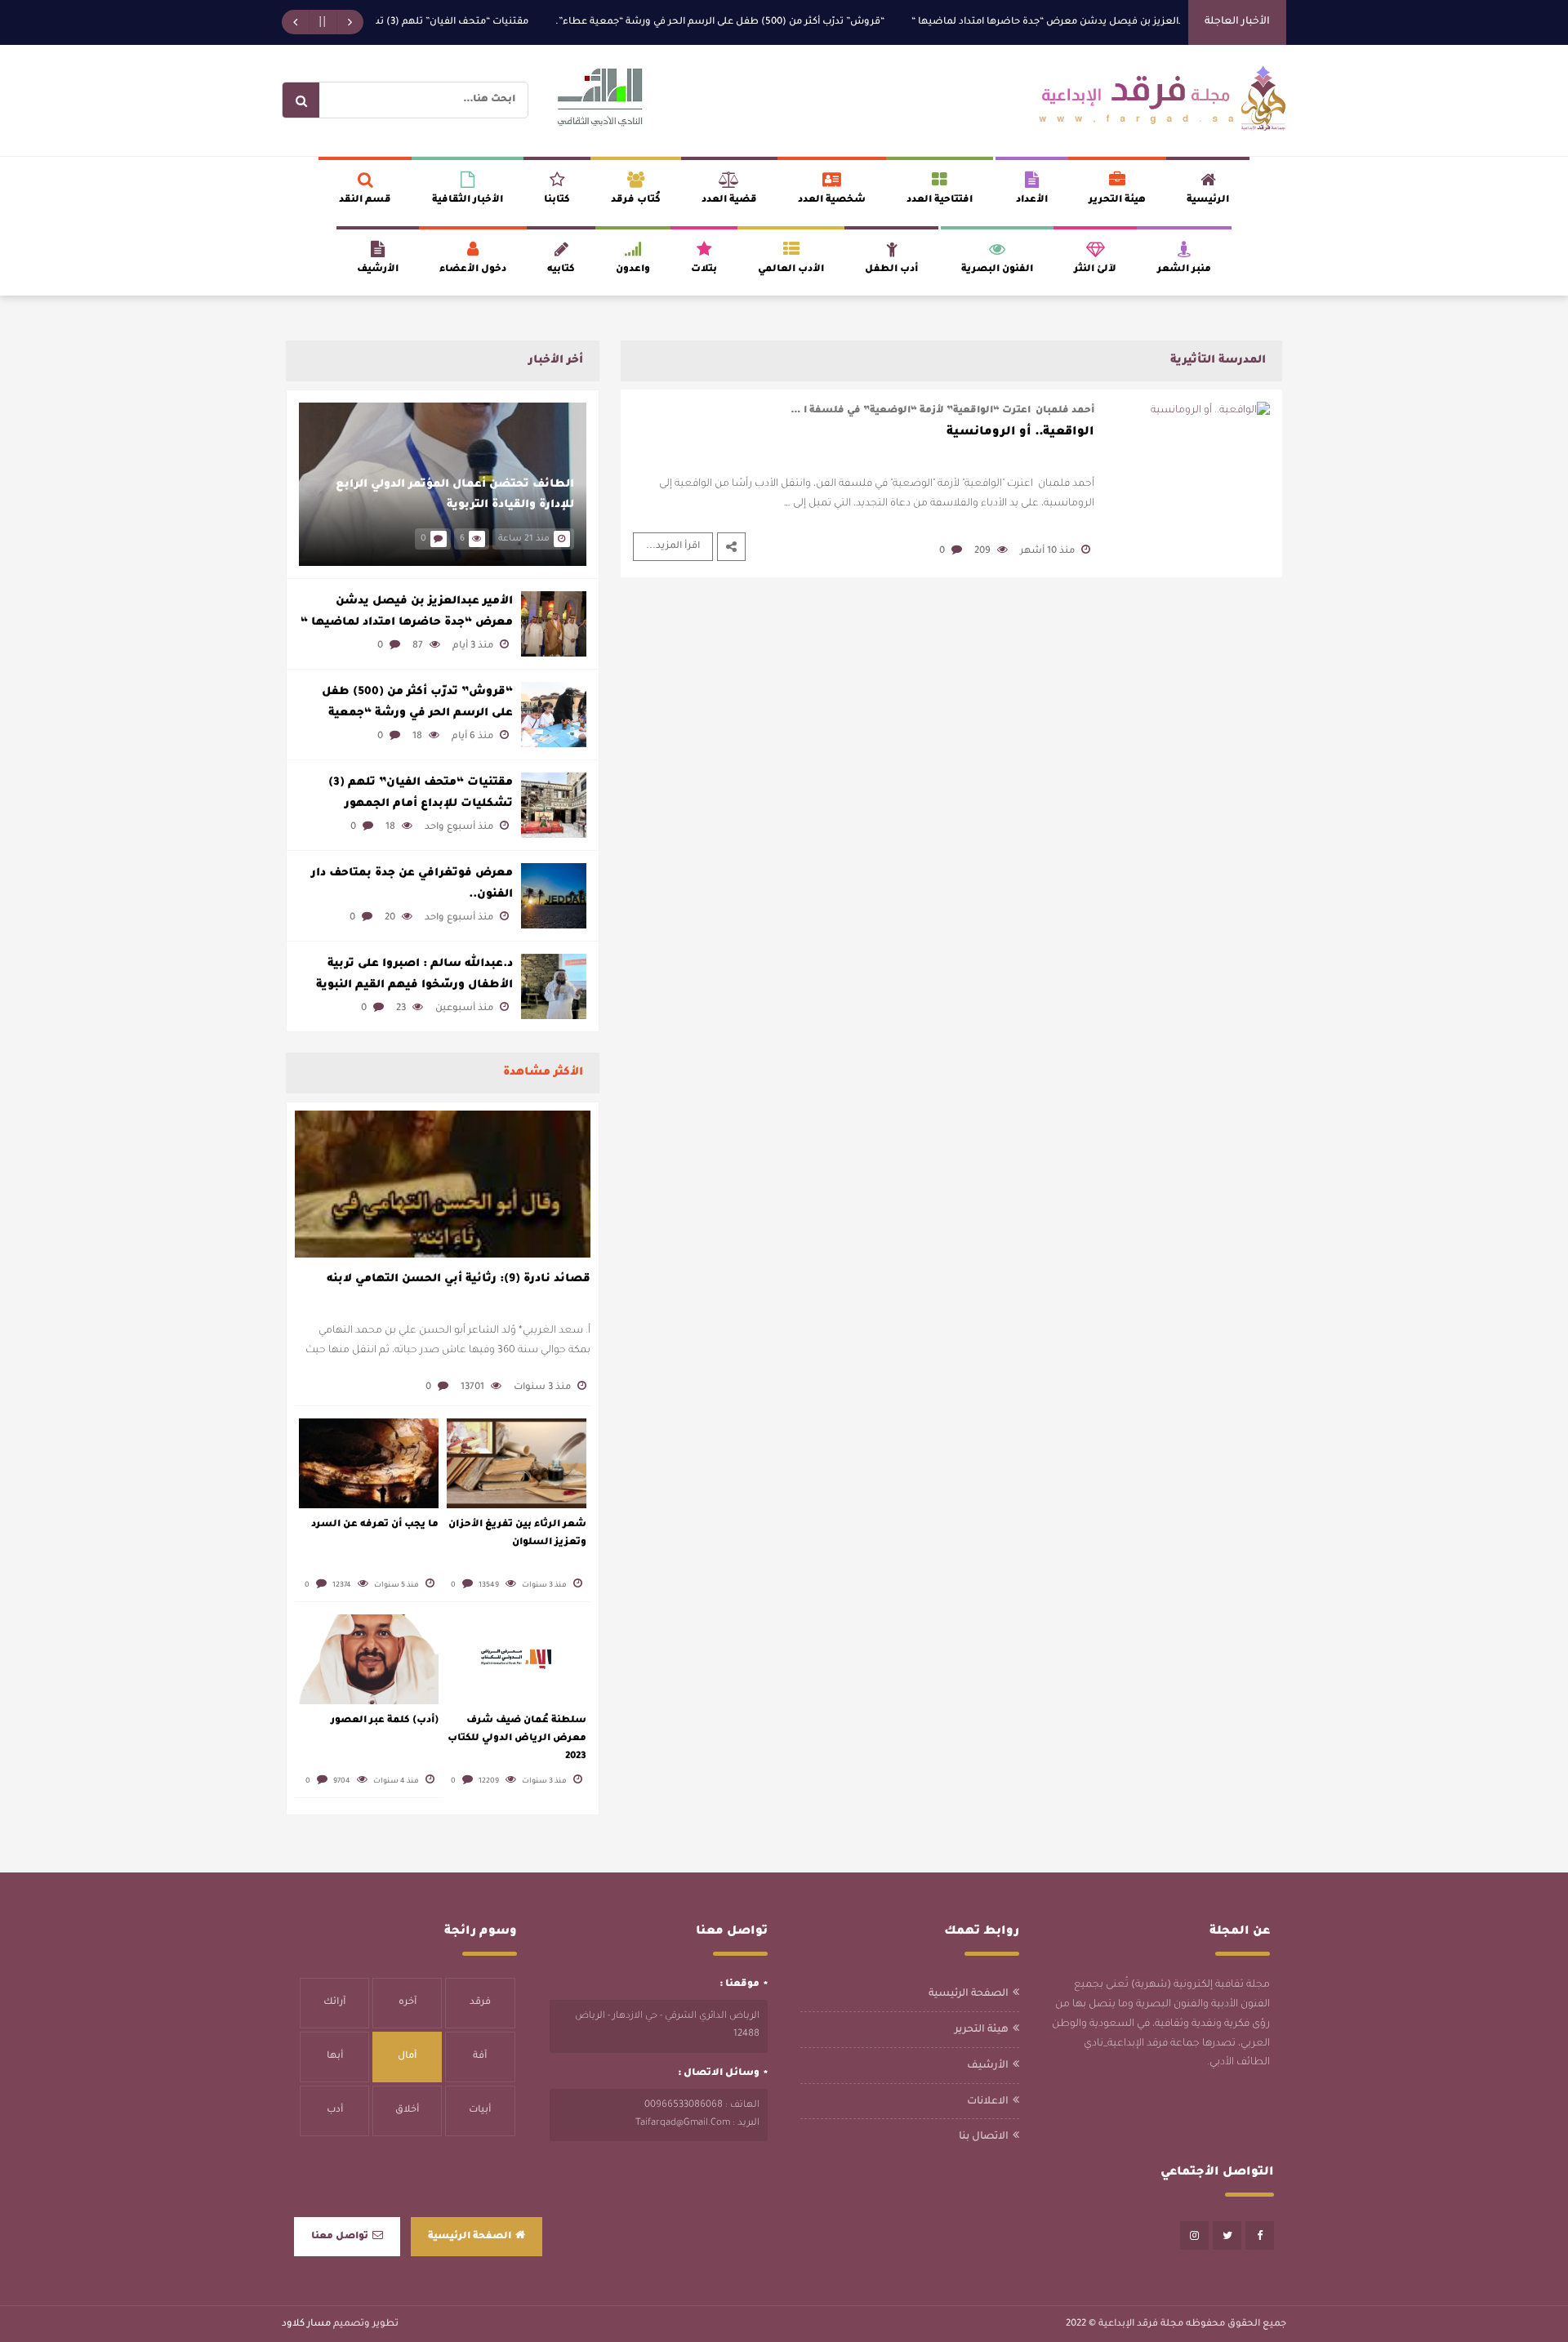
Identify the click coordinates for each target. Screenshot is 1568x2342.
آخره (408, 2003)
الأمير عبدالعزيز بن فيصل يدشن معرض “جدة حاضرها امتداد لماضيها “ (1108, 22)
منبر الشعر (1184, 270)
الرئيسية (1208, 200)
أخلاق (407, 2110)
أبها (335, 2057)
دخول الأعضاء (473, 270)
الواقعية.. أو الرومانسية (1020, 433)
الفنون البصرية (997, 270)
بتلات (704, 270)
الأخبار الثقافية (468, 200)
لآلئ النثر (1095, 270)
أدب (335, 2110)
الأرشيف (378, 270)
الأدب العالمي (791, 270)
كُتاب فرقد (636, 200)
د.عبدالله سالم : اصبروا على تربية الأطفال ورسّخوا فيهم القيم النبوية (414, 975)
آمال (407, 2057)
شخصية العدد (832, 200)
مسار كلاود (306, 2324)
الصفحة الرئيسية (969, 1994)
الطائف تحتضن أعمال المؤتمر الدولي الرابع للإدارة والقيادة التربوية (455, 495)
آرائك (334, 2003)
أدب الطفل (891, 270)
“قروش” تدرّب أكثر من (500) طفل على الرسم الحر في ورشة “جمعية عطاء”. (762, 22)
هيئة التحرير (1117, 200)
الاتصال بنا (984, 2137)
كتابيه (561, 270)
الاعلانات (988, 2102)
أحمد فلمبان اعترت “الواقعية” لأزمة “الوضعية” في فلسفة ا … (942, 411)
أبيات (480, 2110)
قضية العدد (729, 200)
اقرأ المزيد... (673, 547)
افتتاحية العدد (940, 200)
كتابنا (557, 200)
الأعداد (1032, 200)
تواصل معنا (340, 2237)
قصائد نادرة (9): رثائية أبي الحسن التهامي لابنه (459, 1279)
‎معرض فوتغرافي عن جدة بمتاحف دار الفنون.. (412, 884)
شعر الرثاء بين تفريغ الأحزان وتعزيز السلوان (517, 1534)
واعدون (633, 270)
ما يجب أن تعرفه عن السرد (375, 1525)
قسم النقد (365, 200)
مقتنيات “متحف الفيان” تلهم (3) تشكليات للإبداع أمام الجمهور (434, 22)
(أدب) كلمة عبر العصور (385, 1721)
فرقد (480, 2003)
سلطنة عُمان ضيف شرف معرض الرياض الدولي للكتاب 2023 (517, 1739)
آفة (480, 2057)
